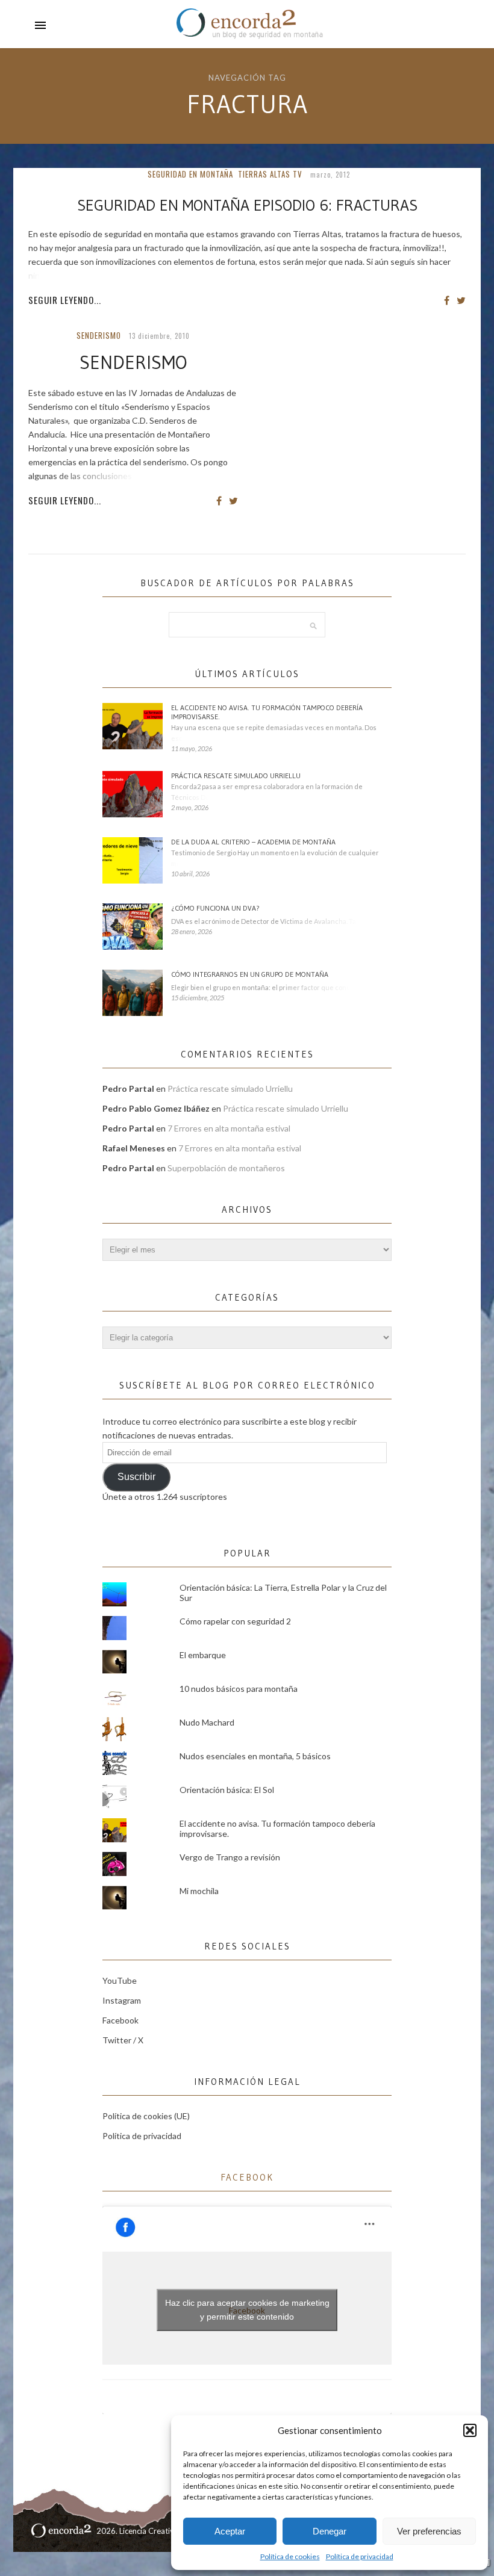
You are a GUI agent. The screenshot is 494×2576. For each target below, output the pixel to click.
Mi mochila (199, 1891)
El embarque (203, 1655)
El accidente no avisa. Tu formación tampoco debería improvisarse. (267, 712)
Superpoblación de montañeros (226, 1168)
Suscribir (136, 1477)
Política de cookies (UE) (146, 2116)
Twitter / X (123, 2040)
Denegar (330, 2531)
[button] (470, 2430)
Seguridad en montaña (190, 174)
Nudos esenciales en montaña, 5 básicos (255, 1756)
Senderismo (99, 335)
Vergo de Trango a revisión (230, 1857)
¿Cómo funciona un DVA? (215, 908)
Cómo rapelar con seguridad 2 (235, 1621)
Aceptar (230, 2531)
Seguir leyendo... (65, 300)
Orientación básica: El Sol (227, 1790)
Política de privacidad (360, 2556)
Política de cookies (290, 2556)
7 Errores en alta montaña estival (229, 1128)
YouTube (120, 1980)
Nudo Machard (207, 1722)
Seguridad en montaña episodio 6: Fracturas (247, 205)
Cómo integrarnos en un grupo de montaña (250, 974)
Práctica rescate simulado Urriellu (236, 776)
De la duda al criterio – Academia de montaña (253, 842)
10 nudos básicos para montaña (239, 1689)
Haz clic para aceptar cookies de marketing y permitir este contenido (247, 2310)
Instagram (122, 2000)
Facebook (120, 2020)
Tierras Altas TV (270, 174)
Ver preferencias (429, 2531)
